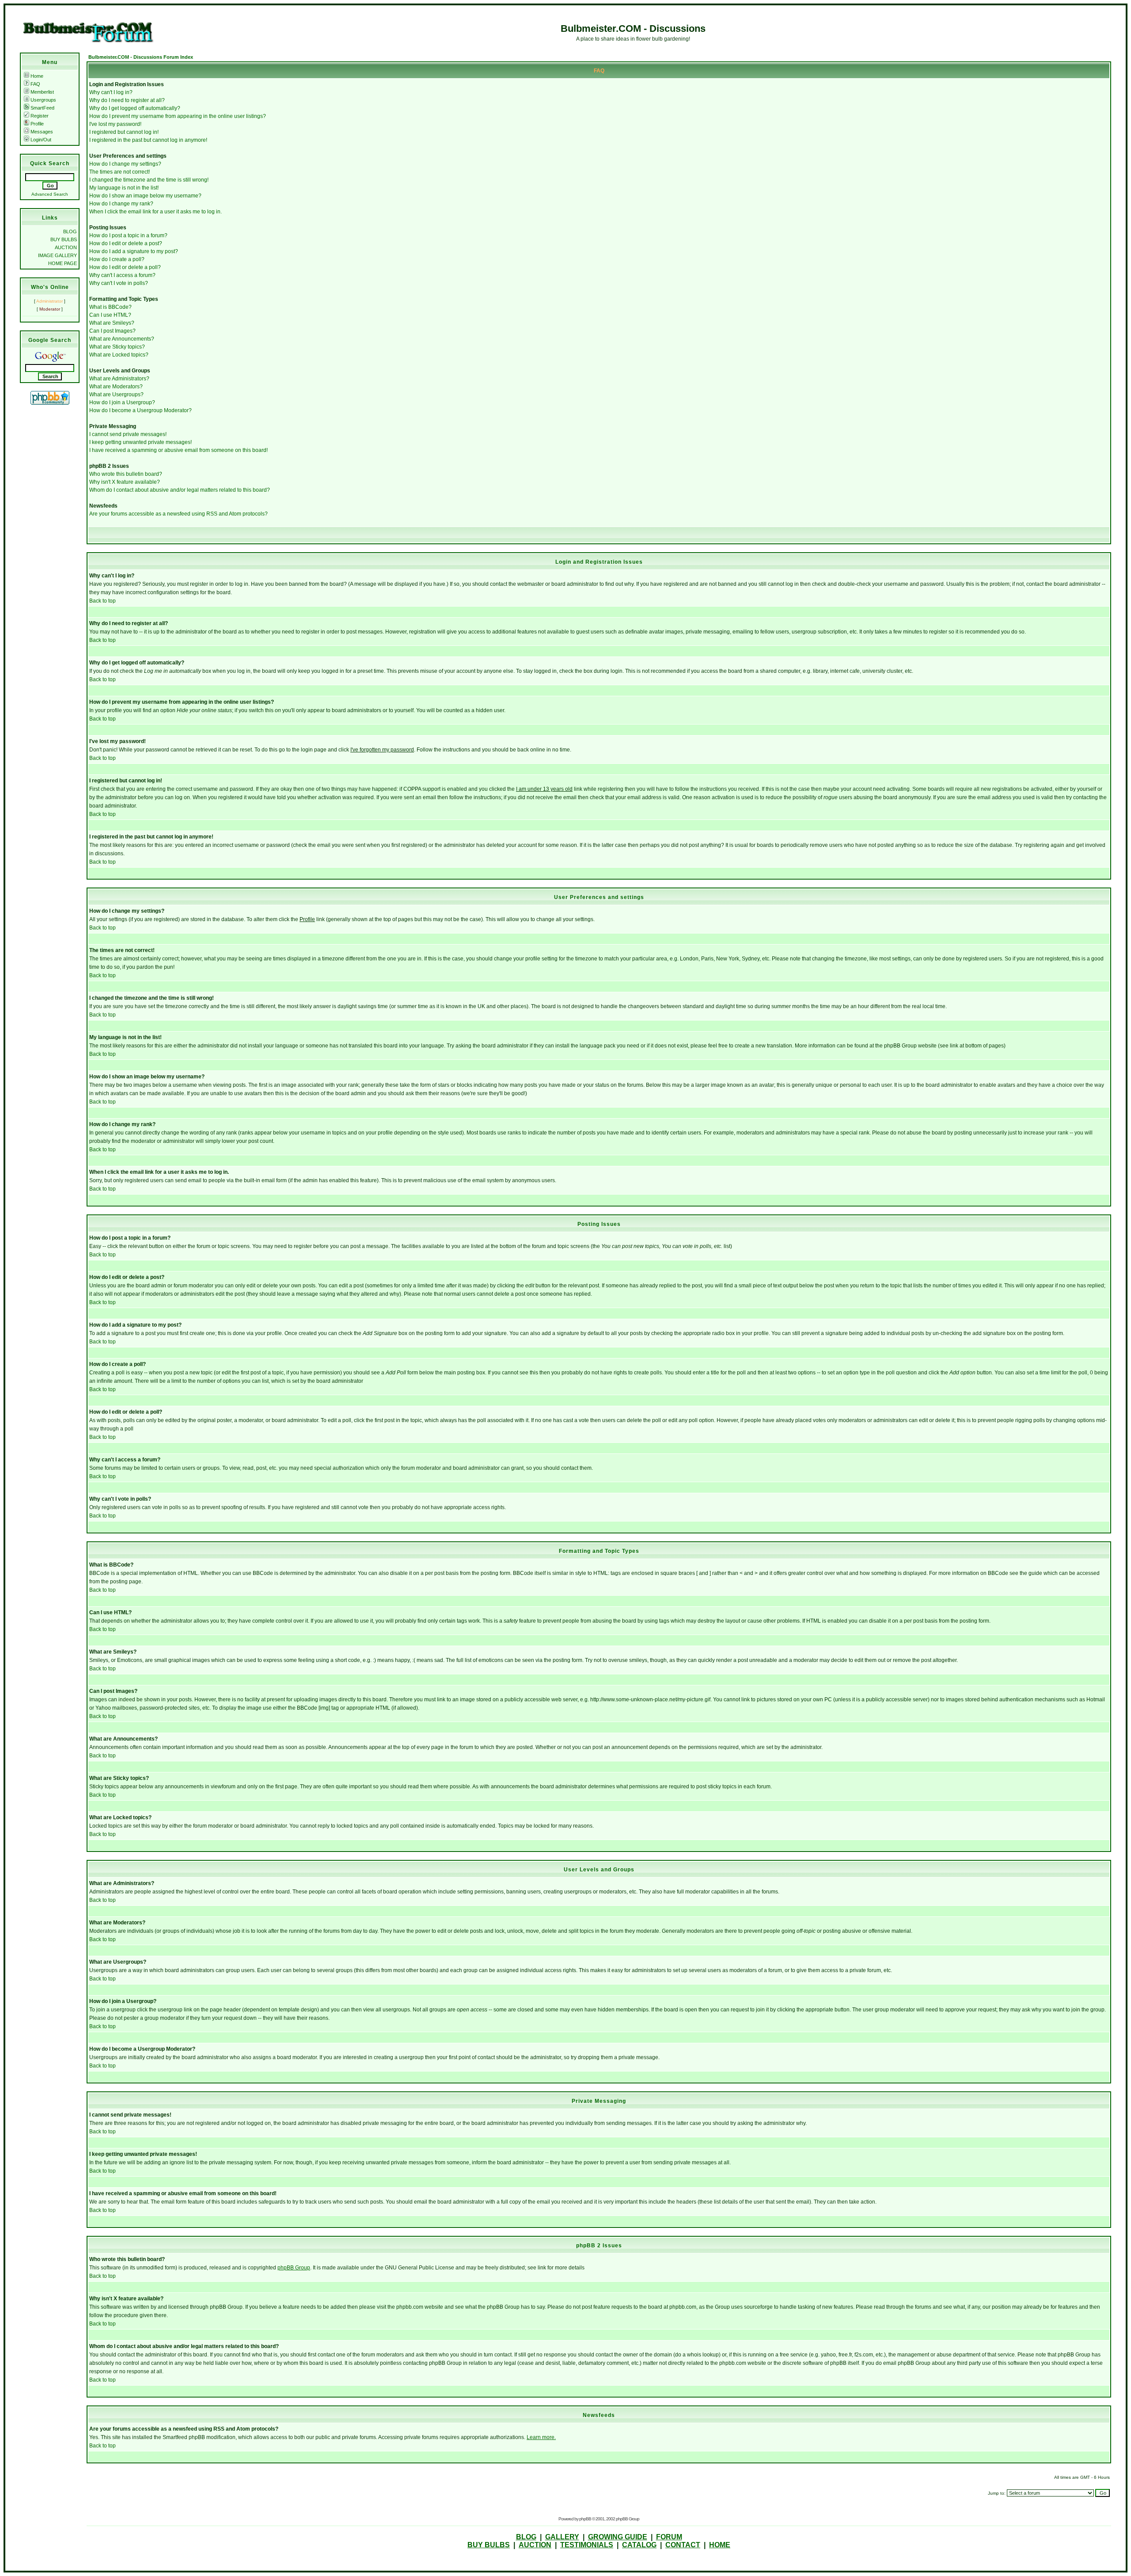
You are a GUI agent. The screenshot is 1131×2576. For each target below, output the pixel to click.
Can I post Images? (112, 331)
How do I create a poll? (117, 259)
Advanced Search (50, 194)
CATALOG (639, 2545)
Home (37, 76)
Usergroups (43, 100)
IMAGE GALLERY (57, 255)
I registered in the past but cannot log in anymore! (148, 140)
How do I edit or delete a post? (126, 243)
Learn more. (541, 2437)
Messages (42, 132)
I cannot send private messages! (128, 434)
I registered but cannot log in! (124, 132)
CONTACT (683, 2545)
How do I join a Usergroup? (122, 402)
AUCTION (66, 247)
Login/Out (41, 140)
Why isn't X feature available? (125, 482)
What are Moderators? (116, 387)
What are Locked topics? (119, 355)
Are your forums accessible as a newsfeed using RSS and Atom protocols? (178, 514)
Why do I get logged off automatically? (135, 108)
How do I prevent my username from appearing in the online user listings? (178, 116)
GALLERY (562, 2537)
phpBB (585, 2519)
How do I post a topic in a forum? (128, 235)
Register (40, 116)
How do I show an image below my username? (145, 196)
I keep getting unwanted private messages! (140, 442)
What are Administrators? (119, 379)
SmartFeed (42, 108)
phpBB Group (294, 2268)
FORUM (669, 2537)
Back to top (102, 601)
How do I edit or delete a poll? (125, 267)
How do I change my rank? (121, 204)
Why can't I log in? (111, 92)
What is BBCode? (110, 307)
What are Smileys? (112, 323)
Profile (37, 124)
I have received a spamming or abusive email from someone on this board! (178, 450)
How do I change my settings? (125, 164)
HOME (720, 2545)
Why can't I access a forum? (122, 275)
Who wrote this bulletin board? (126, 474)
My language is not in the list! (124, 188)
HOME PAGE (63, 263)
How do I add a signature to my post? (134, 251)
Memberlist (42, 92)
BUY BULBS (64, 239)
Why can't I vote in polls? (119, 283)
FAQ (35, 84)
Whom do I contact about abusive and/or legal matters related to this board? (180, 490)
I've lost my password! (115, 124)
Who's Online (50, 287)
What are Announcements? (122, 339)
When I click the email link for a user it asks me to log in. (156, 212)
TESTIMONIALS (587, 2545)
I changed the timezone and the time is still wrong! (149, 180)
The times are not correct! (120, 172)
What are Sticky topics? (117, 347)
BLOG (70, 231)
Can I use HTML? (110, 315)
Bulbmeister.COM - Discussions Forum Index (141, 57)
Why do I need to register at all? (127, 100)
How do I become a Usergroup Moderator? (140, 410)
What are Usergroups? (116, 395)
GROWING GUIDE (618, 2537)
